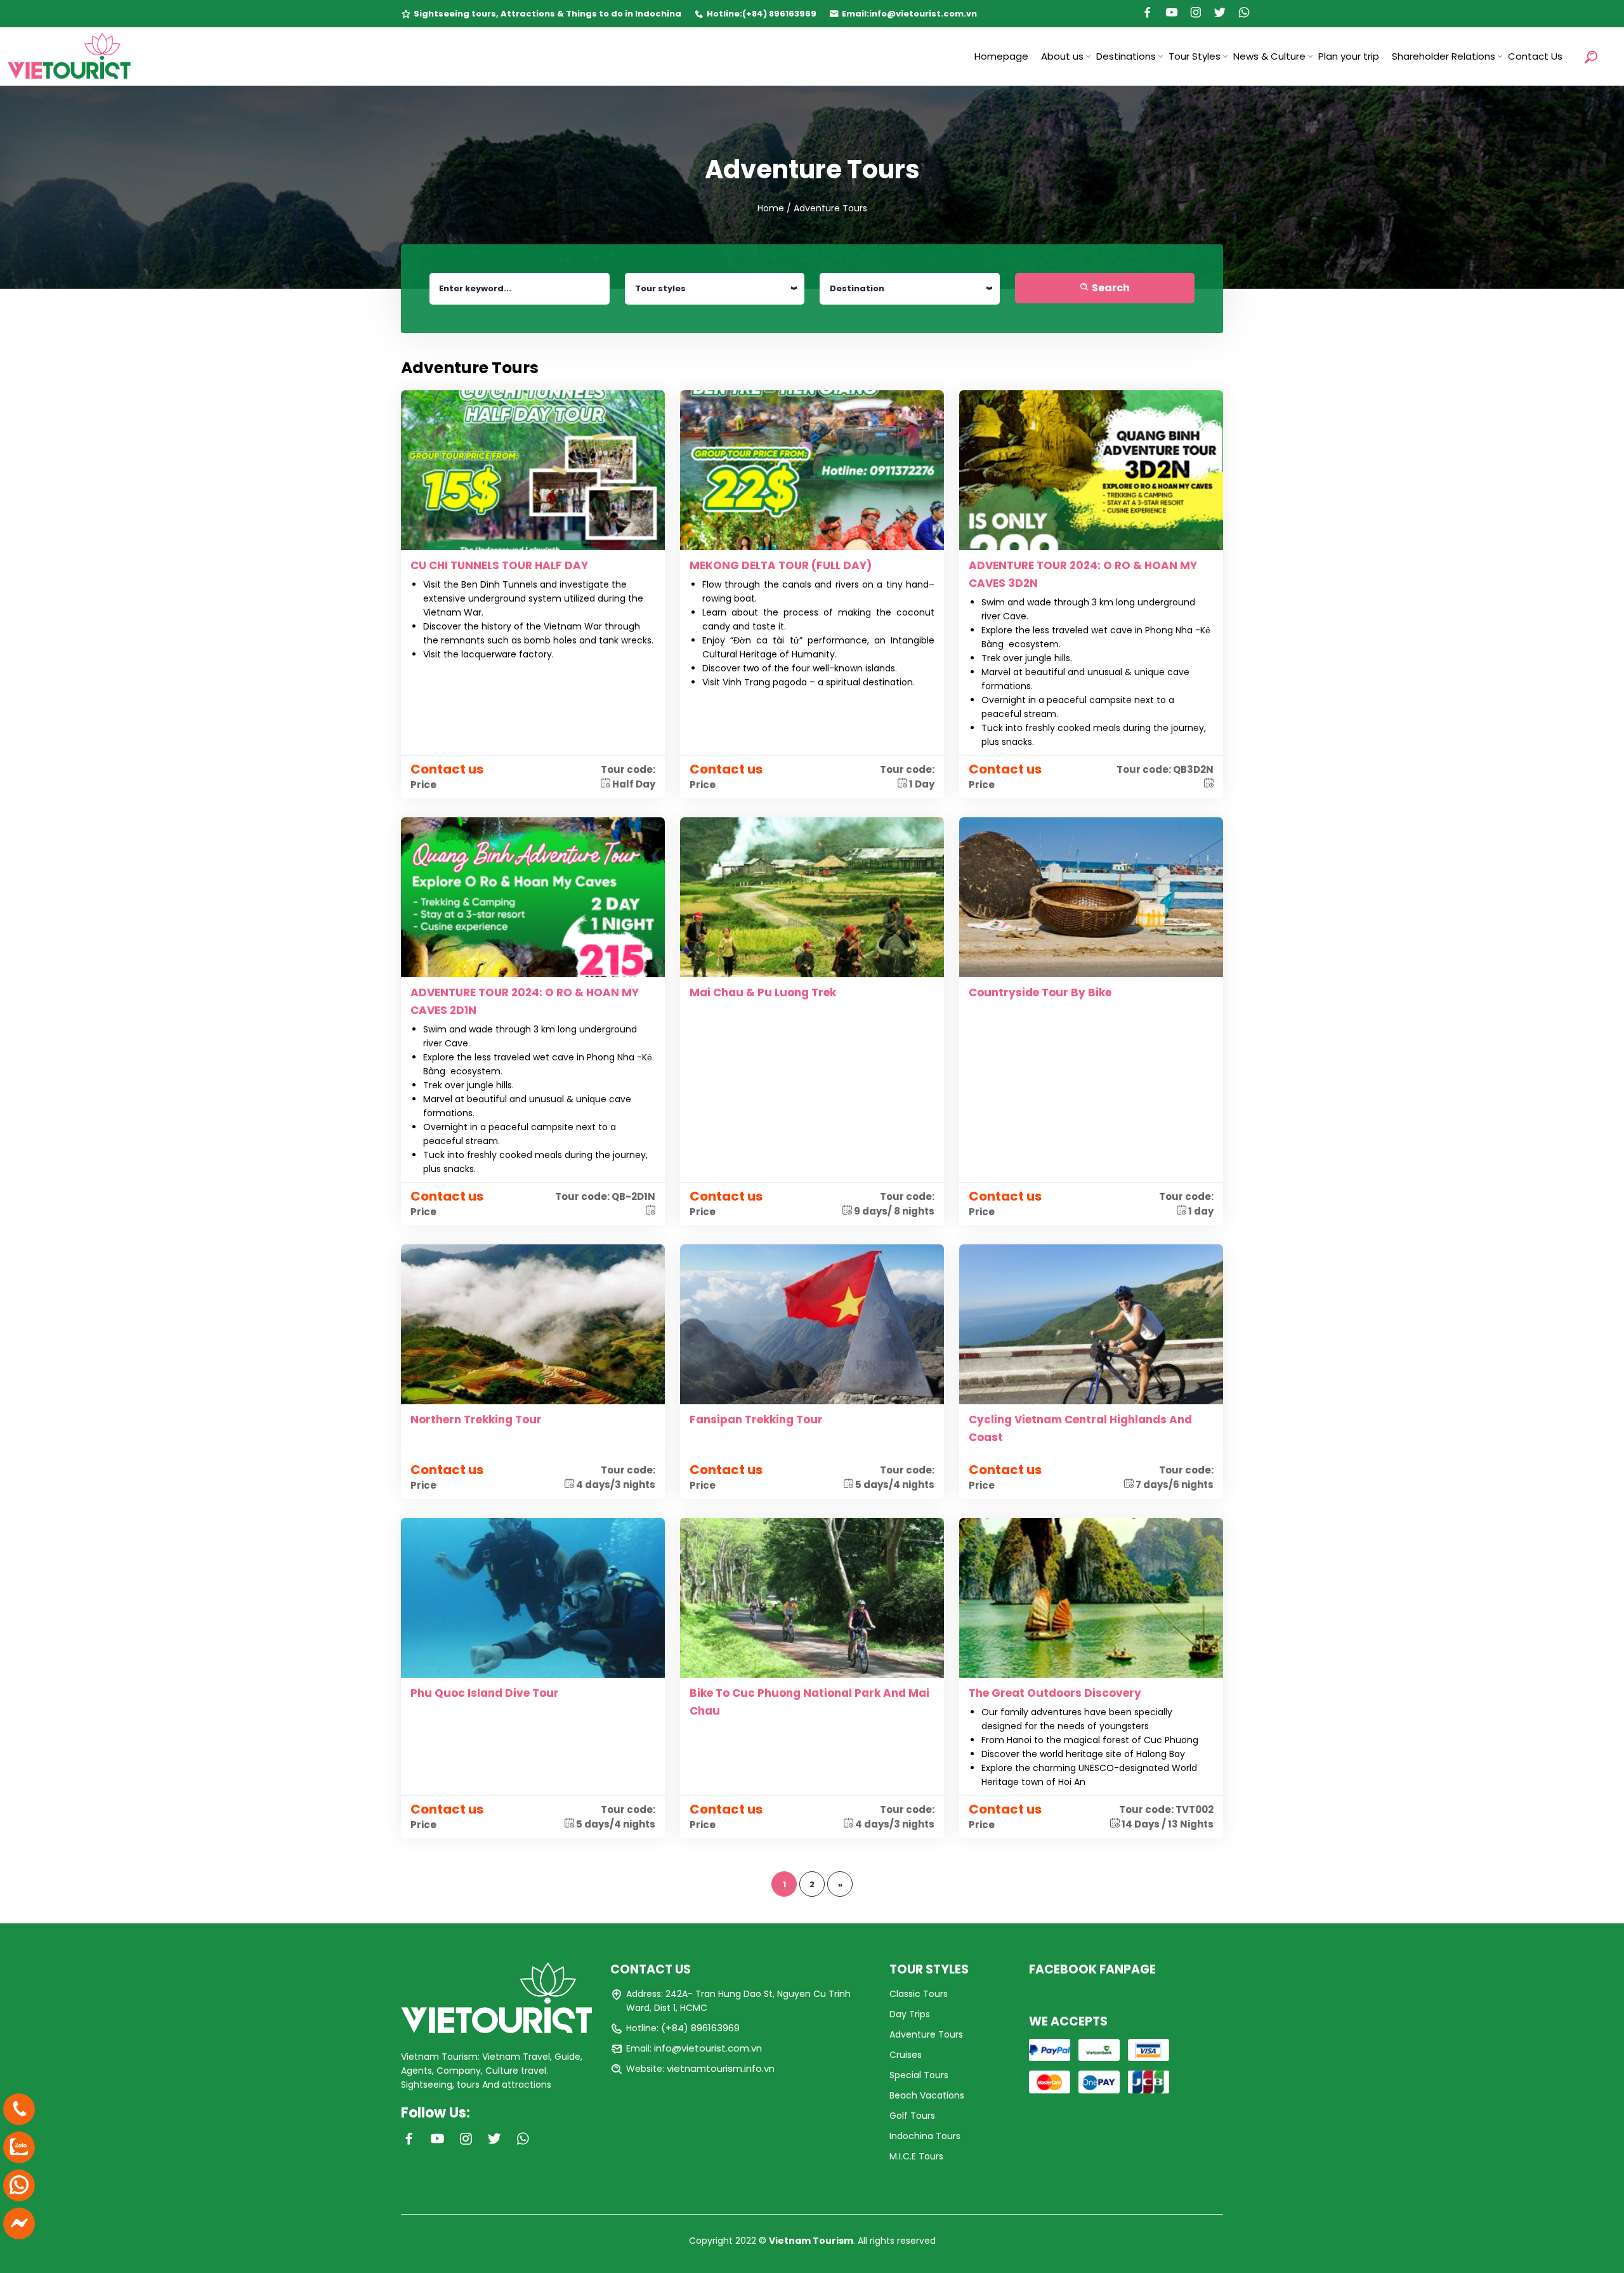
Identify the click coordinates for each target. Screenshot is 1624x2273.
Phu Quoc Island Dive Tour (485, 1693)
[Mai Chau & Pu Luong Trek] (812, 897)
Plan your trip (1349, 56)
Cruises (906, 2055)
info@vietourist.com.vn (923, 14)
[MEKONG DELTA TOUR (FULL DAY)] (812, 470)
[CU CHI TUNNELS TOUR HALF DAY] (533, 470)
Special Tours (919, 2075)
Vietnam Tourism (811, 2241)
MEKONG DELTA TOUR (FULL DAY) (781, 565)
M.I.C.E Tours (916, 2156)
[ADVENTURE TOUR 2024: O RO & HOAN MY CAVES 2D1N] (533, 897)
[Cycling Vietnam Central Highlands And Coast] (1091, 1324)
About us (1062, 56)
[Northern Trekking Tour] (533, 1324)
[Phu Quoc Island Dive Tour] (533, 1597)
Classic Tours (919, 1994)
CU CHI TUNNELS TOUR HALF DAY (499, 565)
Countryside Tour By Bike (1040, 992)
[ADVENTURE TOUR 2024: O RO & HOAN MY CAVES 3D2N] (1091, 470)
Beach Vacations (927, 2095)
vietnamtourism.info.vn (721, 2068)
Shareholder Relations (1444, 56)
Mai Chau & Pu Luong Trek (763, 992)
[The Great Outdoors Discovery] (1091, 1597)
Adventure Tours (926, 2034)
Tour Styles (1195, 56)
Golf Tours (912, 2116)
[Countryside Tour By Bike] (1091, 897)
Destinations (1126, 56)
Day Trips (910, 2014)
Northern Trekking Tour (476, 1420)
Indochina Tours (925, 2136)
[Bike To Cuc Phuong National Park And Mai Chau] (812, 1597)
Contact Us (1535, 56)
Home (771, 208)
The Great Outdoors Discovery (1055, 1693)
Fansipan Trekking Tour (756, 1420)
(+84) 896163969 (779, 14)
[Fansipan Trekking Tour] (812, 1324)
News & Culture (1269, 56)
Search (1110, 288)
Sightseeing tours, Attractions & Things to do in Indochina (547, 14)
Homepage (1001, 56)
